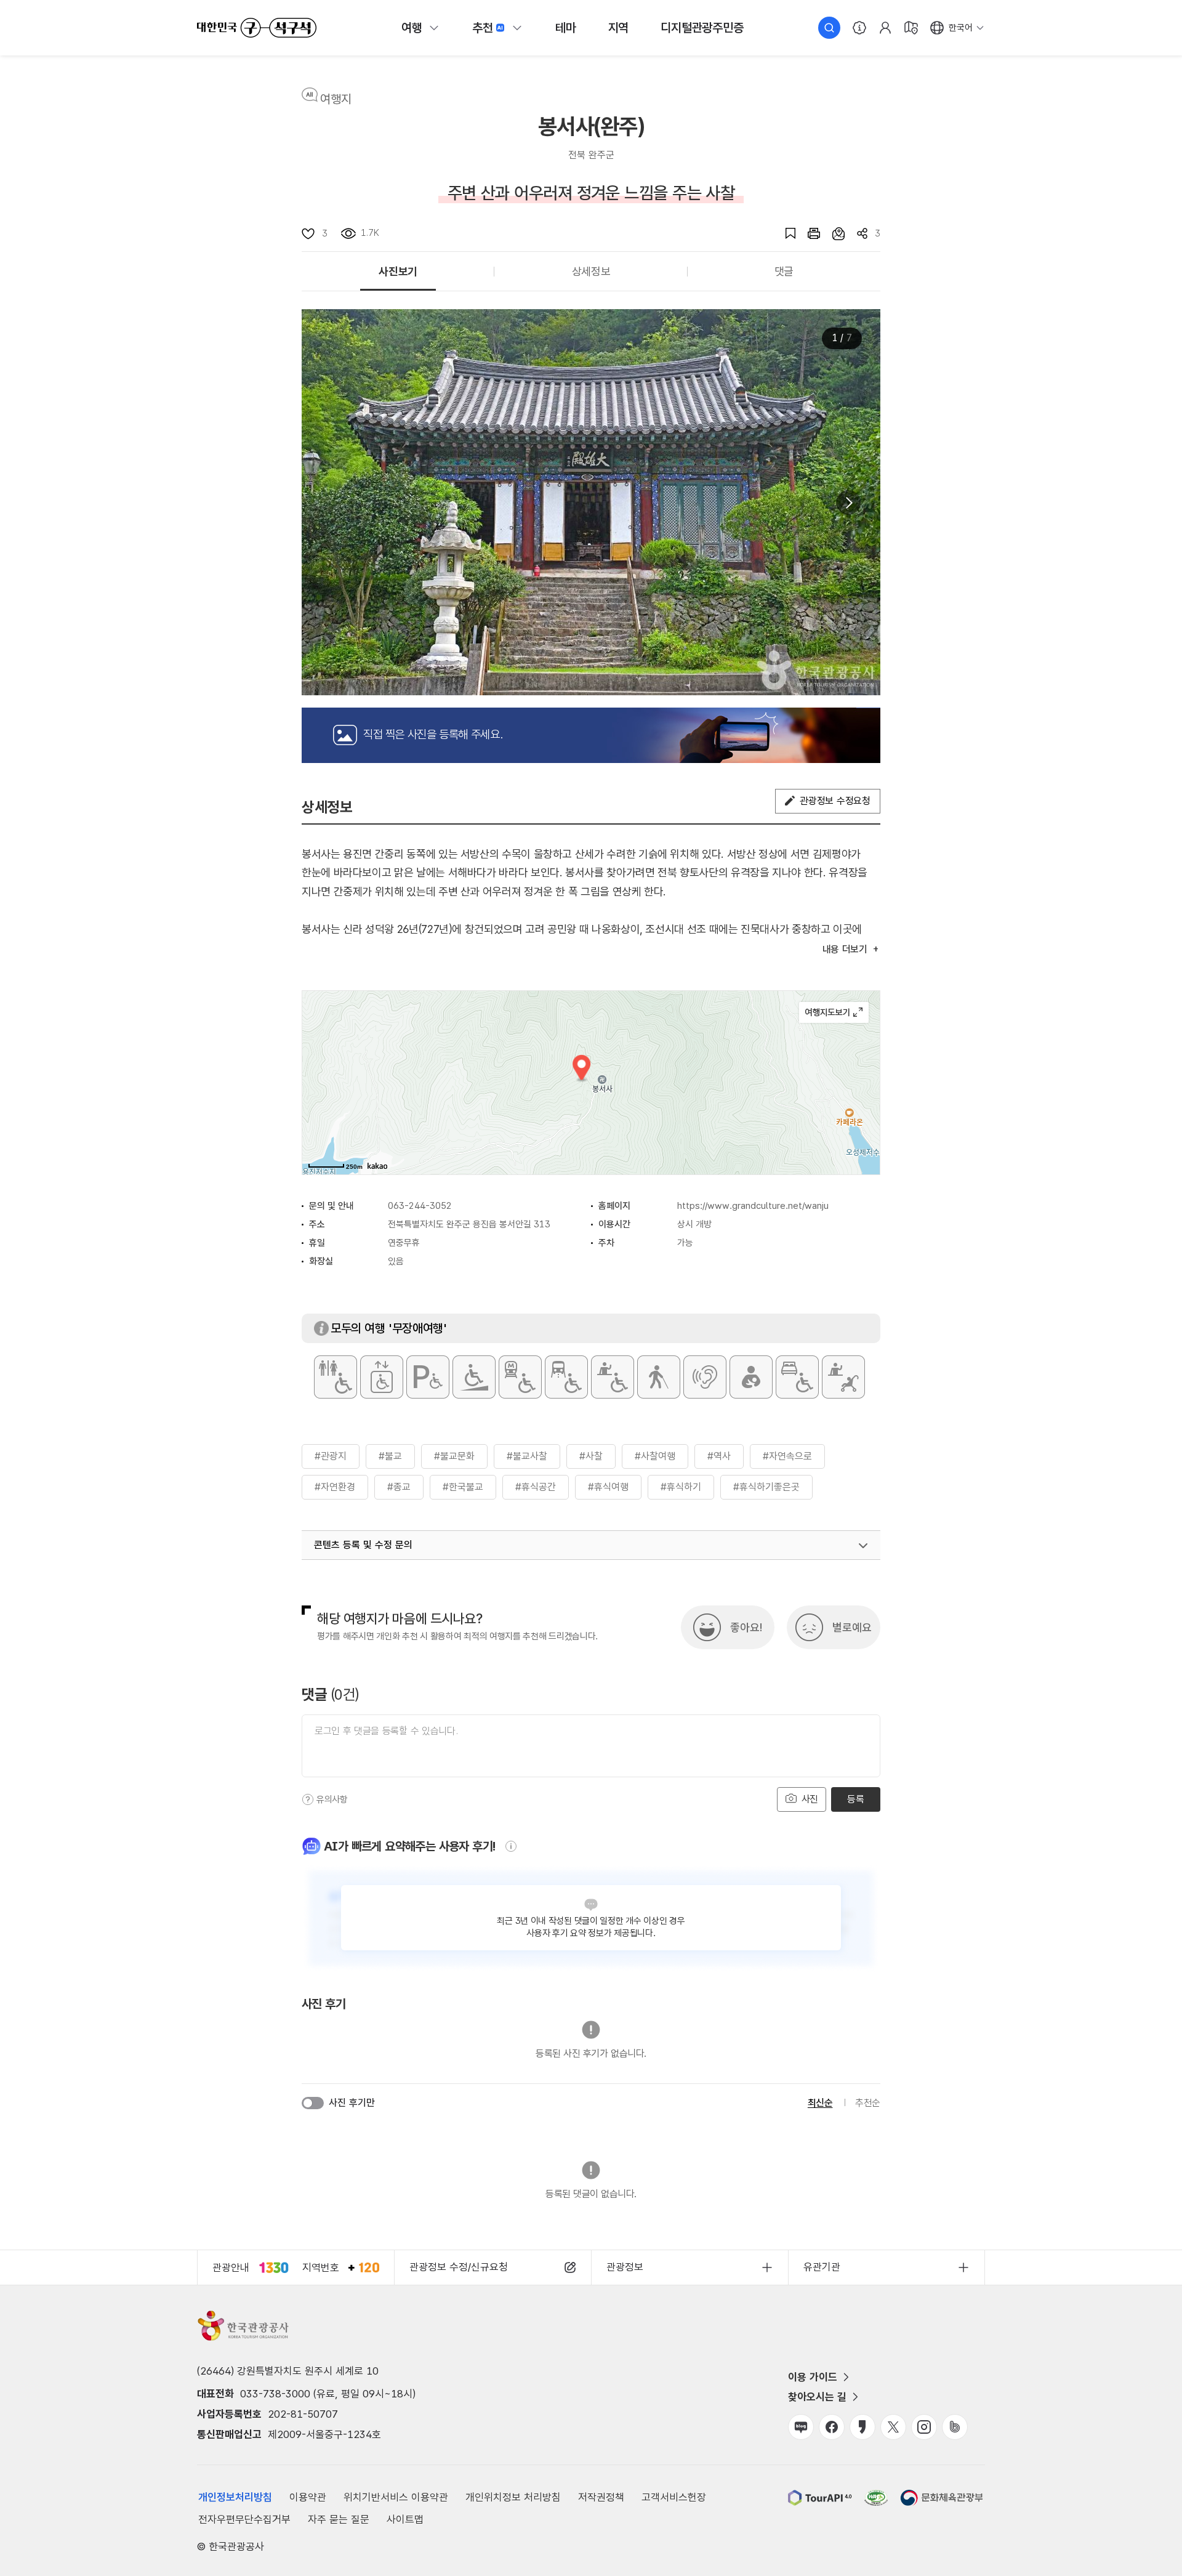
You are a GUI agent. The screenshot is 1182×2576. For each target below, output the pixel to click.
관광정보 (625, 2267)
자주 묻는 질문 (339, 2519)
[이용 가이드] (859, 28)
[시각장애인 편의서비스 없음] (659, 1377)
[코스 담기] (832, 233)
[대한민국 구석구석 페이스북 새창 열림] (832, 2427)
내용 (845, 949)
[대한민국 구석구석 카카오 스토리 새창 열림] (862, 2427)
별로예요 (852, 1627)
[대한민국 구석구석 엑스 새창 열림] (893, 2427)
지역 (619, 28)
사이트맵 (405, 2519)
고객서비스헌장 (674, 2497)
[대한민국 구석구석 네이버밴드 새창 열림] (955, 2427)
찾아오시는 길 (817, 2397)
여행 (412, 28)
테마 (566, 28)
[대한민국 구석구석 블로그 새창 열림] (801, 2427)
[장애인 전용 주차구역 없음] (428, 1377)
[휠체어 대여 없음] (613, 1377)
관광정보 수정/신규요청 (459, 2267)
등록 (855, 1799)
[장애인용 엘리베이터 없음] (382, 1377)
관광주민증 (702, 28)
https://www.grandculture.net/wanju (753, 1206)
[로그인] (885, 28)
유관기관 (822, 2267)
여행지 (336, 99)
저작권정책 (601, 2497)
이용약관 (308, 2497)
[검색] (829, 28)
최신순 (820, 2103)
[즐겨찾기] (784, 233)
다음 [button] (848, 503)
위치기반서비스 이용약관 (396, 2497)
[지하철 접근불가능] (520, 1377)
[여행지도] (911, 28)
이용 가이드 (813, 2377)
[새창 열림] (808, 233)
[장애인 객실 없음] (797, 1377)
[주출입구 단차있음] (474, 1377)
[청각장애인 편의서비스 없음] (705, 1377)
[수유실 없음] (751, 1377)
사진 (808, 1799)
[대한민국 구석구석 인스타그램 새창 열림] (924, 2427)
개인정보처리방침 (235, 2497)
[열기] (863, 1546)
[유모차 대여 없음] (843, 1377)
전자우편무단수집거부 (244, 2519)
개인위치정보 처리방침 (513, 2497)
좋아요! (746, 1627)
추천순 (868, 2103)
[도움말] (308, 1799)
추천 (483, 28)
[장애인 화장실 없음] (336, 1377)
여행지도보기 (834, 1012)
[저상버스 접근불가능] (566, 1377)
